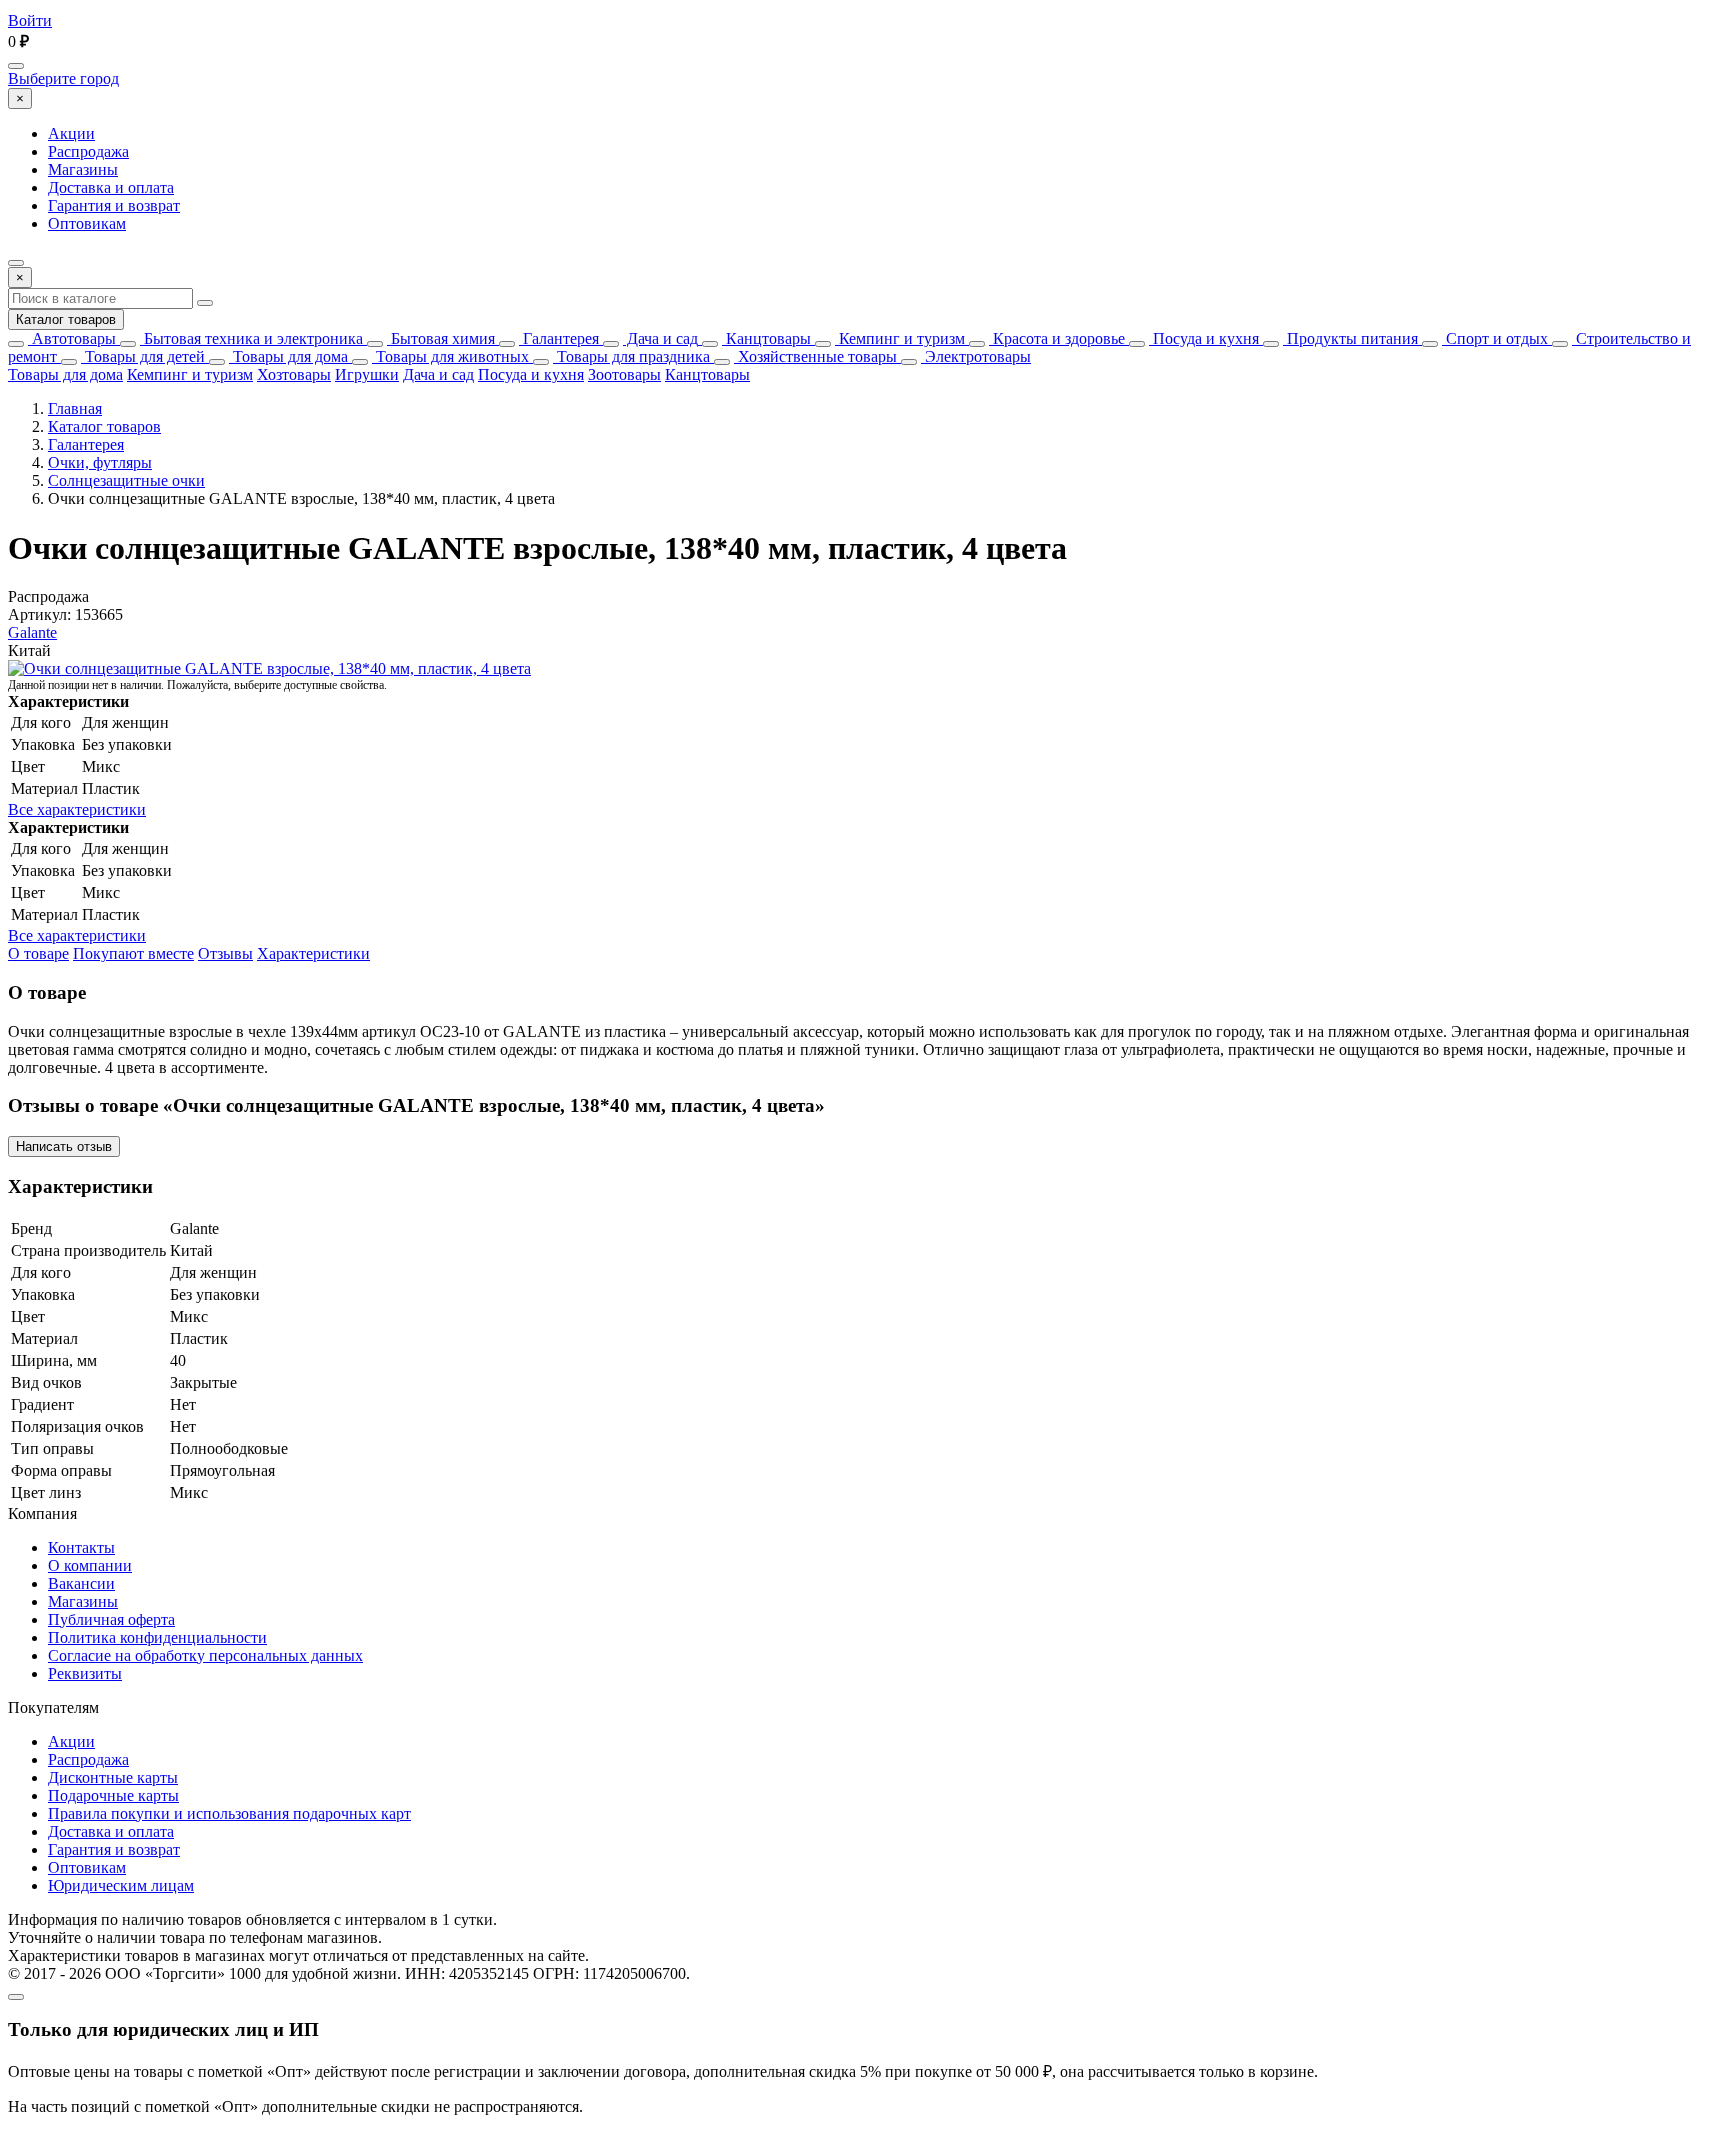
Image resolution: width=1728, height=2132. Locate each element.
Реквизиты (85, 1673)
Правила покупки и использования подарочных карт (229, 1813)
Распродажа (88, 151)
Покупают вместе (133, 953)
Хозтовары (294, 374)
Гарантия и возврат (114, 205)
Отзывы (225, 953)
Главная (75, 408)
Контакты (81, 1547)
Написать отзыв (64, 1146)
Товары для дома (288, 356)
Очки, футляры (100, 462)
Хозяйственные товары (815, 356)
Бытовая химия (441, 338)
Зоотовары (624, 374)
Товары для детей (143, 356)
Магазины (83, 169)
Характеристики (313, 953)
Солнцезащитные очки (126, 480)
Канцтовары (766, 338)
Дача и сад (660, 338)
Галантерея (559, 338)
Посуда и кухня (1204, 338)
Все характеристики (77, 809)
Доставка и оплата (111, 187)
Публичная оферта (111, 1619)
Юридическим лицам (121, 1885)
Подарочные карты (113, 1795)
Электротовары (976, 356)
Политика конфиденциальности (157, 1637)
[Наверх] (16, 1997)
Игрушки (367, 374)
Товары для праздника (631, 356)
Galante (32, 632)
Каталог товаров (66, 319)
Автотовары (72, 338)
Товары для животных (450, 356)
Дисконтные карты (113, 1777)
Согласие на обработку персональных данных (205, 1655)
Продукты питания (1350, 338)
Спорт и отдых (1495, 338)
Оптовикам (87, 223)
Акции (71, 133)
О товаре (38, 953)
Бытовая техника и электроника (251, 338)
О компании (90, 1565)
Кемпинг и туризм (900, 338)
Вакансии (81, 1583)
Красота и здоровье (1057, 338)
